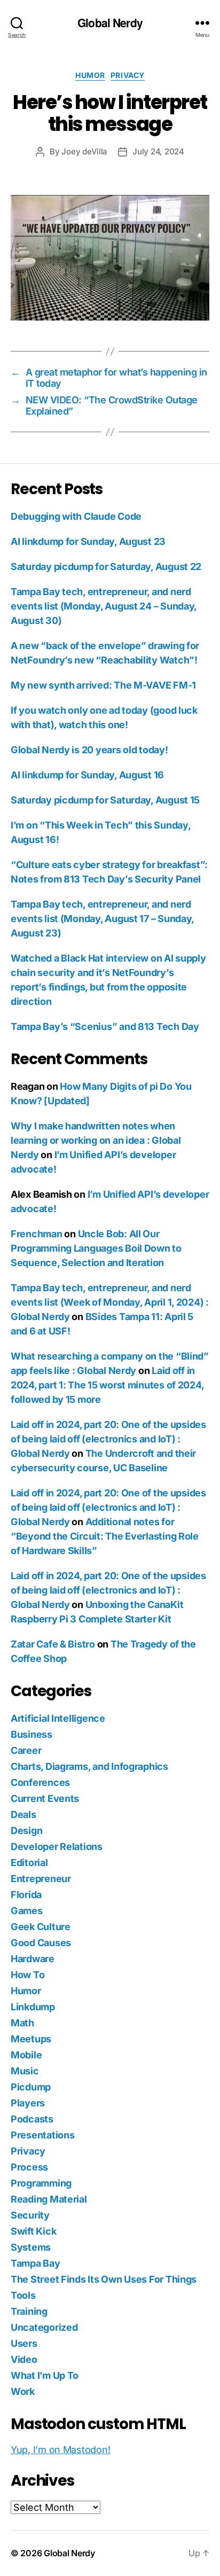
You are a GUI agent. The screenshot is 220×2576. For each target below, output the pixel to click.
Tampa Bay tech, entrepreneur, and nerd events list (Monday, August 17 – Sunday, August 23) (102, 919)
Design (26, 1830)
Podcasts (32, 2119)
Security (30, 2215)
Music (25, 2071)
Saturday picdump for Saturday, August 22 (106, 567)
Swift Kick (33, 2231)
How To (27, 1975)
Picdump (31, 2087)
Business (32, 1734)
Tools (23, 2295)
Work (23, 2391)
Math (22, 2023)
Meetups (31, 2039)
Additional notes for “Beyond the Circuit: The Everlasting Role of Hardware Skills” (105, 1536)
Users (24, 2343)
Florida (26, 1895)
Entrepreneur (41, 1879)
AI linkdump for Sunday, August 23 (88, 541)
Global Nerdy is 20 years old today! (89, 750)
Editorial (29, 1863)
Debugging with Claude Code (76, 516)
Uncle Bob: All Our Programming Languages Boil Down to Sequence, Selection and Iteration (96, 1248)
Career (26, 1750)
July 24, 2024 (158, 151)
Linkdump (33, 2007)
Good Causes (41, 1943)
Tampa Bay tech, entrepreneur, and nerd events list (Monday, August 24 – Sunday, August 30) (104, 606)
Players (28, 2103)
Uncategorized (44, 2327)
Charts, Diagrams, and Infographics (89, 1766)
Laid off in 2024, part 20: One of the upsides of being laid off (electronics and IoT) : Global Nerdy (108, 1439)
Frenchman (37, 1234)
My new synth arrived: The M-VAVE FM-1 (103, 685)
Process (29, 2167)
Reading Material (49, 2199)
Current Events (45, 1798)
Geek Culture (41, 1927)
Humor (90, 75)
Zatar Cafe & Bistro (53, 1644)
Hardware (33, 1959)
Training (29, 2311)
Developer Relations (57, 1847)
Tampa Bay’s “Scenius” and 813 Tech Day (105, 1027)
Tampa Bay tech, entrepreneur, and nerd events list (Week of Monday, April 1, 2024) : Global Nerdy (110, 1302)
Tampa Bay (36, 2263)
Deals (23, 1814)
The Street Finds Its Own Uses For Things (104, 2279)
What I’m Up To (45, 2375)
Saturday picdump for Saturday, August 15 (105, 800)
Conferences (40, 1782)
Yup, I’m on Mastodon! (60, 2450)
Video (24, 2359)
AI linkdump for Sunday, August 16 (87, 775)
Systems (31, 2247)
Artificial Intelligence (58, 1718)
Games (27, 1911)
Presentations (43, 2135)
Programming (41, 2183)
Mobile (26, 2055)
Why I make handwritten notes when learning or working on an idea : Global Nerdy (96, 1140)
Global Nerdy (110, 23)
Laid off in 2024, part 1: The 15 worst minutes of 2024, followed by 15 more (107, 1385)
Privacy (128, 75)
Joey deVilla (84, 151)
